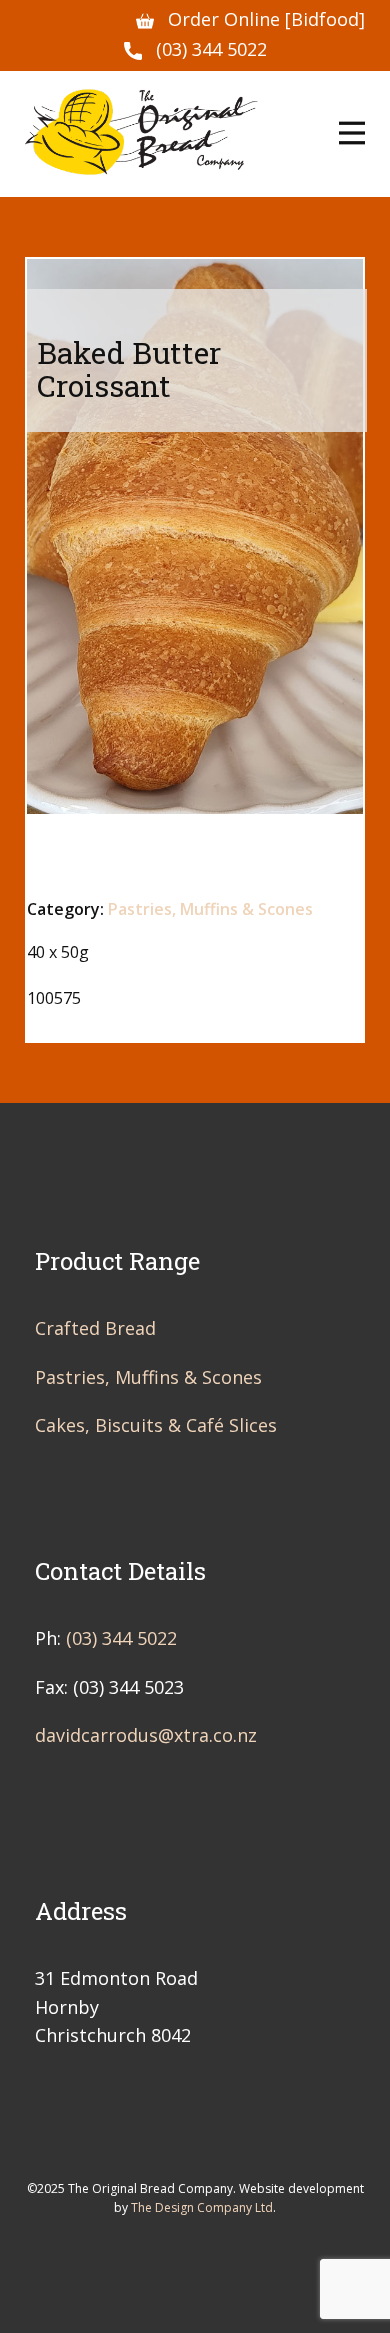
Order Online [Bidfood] (266, 19)
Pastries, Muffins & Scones (210, 909)
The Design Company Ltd (202, 2207)
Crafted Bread (95, 1328)
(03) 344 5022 (211, 49)
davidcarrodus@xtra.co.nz (146, 1735)
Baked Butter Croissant (129, 369)
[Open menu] (352, 133)
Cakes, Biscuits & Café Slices (156, 1425)
